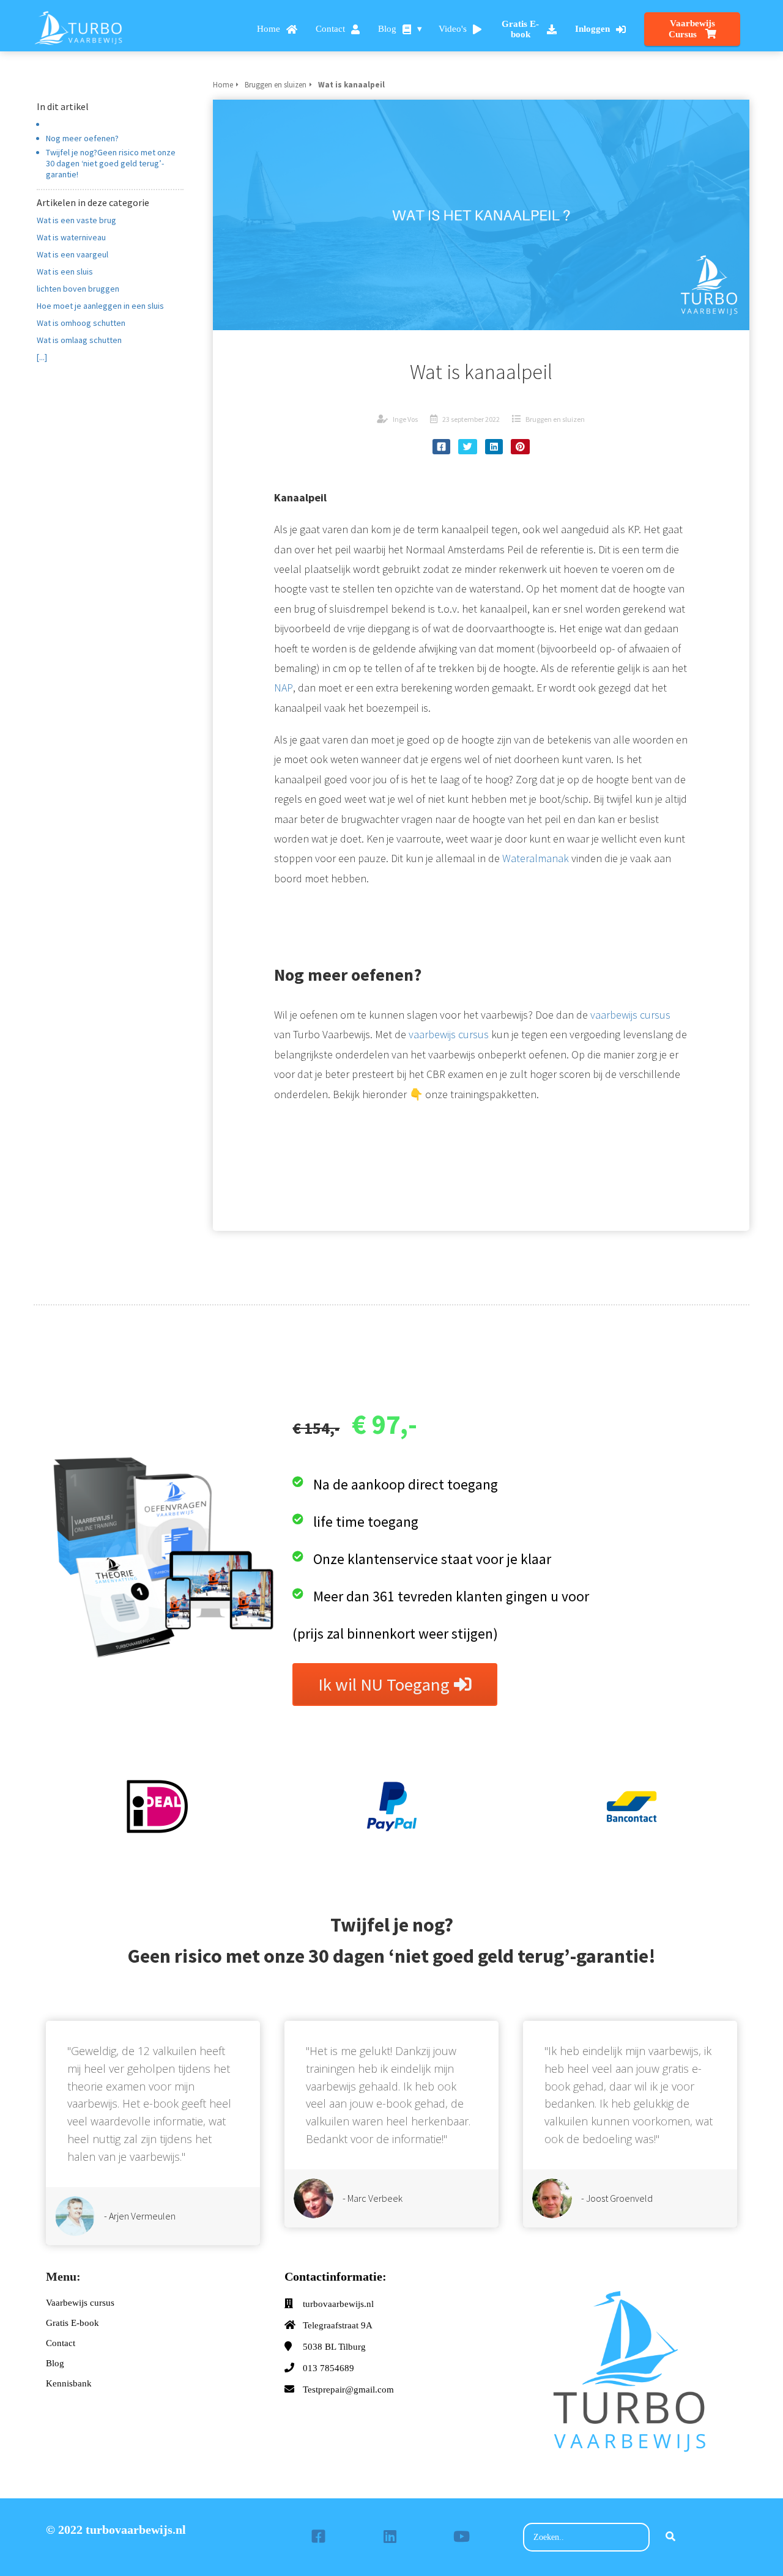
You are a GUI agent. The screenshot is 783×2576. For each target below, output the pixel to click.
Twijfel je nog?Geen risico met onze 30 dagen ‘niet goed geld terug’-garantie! (111, 163)
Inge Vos (405, 419)
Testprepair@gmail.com (348, 2390)
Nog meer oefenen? (82, 138)
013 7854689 (328, 2368)
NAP (284, 688)
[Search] (670, 2537)
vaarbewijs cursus (630, 1015)
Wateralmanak (536, 858)
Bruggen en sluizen (555, 419)
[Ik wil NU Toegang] (395, 1702)
